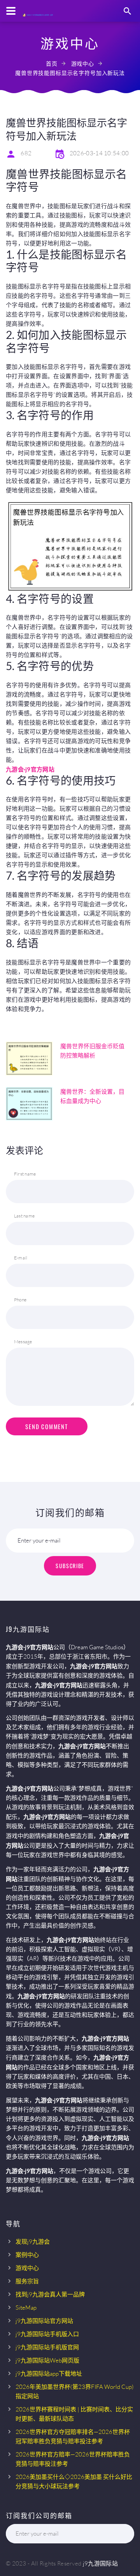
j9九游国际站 (100, 2563)
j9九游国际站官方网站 (44, 2321)
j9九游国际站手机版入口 (47, 2334)
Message (23, 1342)
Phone (20, 1300)
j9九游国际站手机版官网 (47, 2347)
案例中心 (27, 2255)
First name (25, 1174)
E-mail (21, 1258)
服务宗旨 (27, 2281)
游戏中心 (83, 63)
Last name (24, 1216)
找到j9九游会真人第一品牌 (50, 2294)
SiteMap (26, 2308)
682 (26, 153)
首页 (52, 63)
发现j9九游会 (33, 2242)
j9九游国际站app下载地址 (49, 2374)
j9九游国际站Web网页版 (47, 2360)
